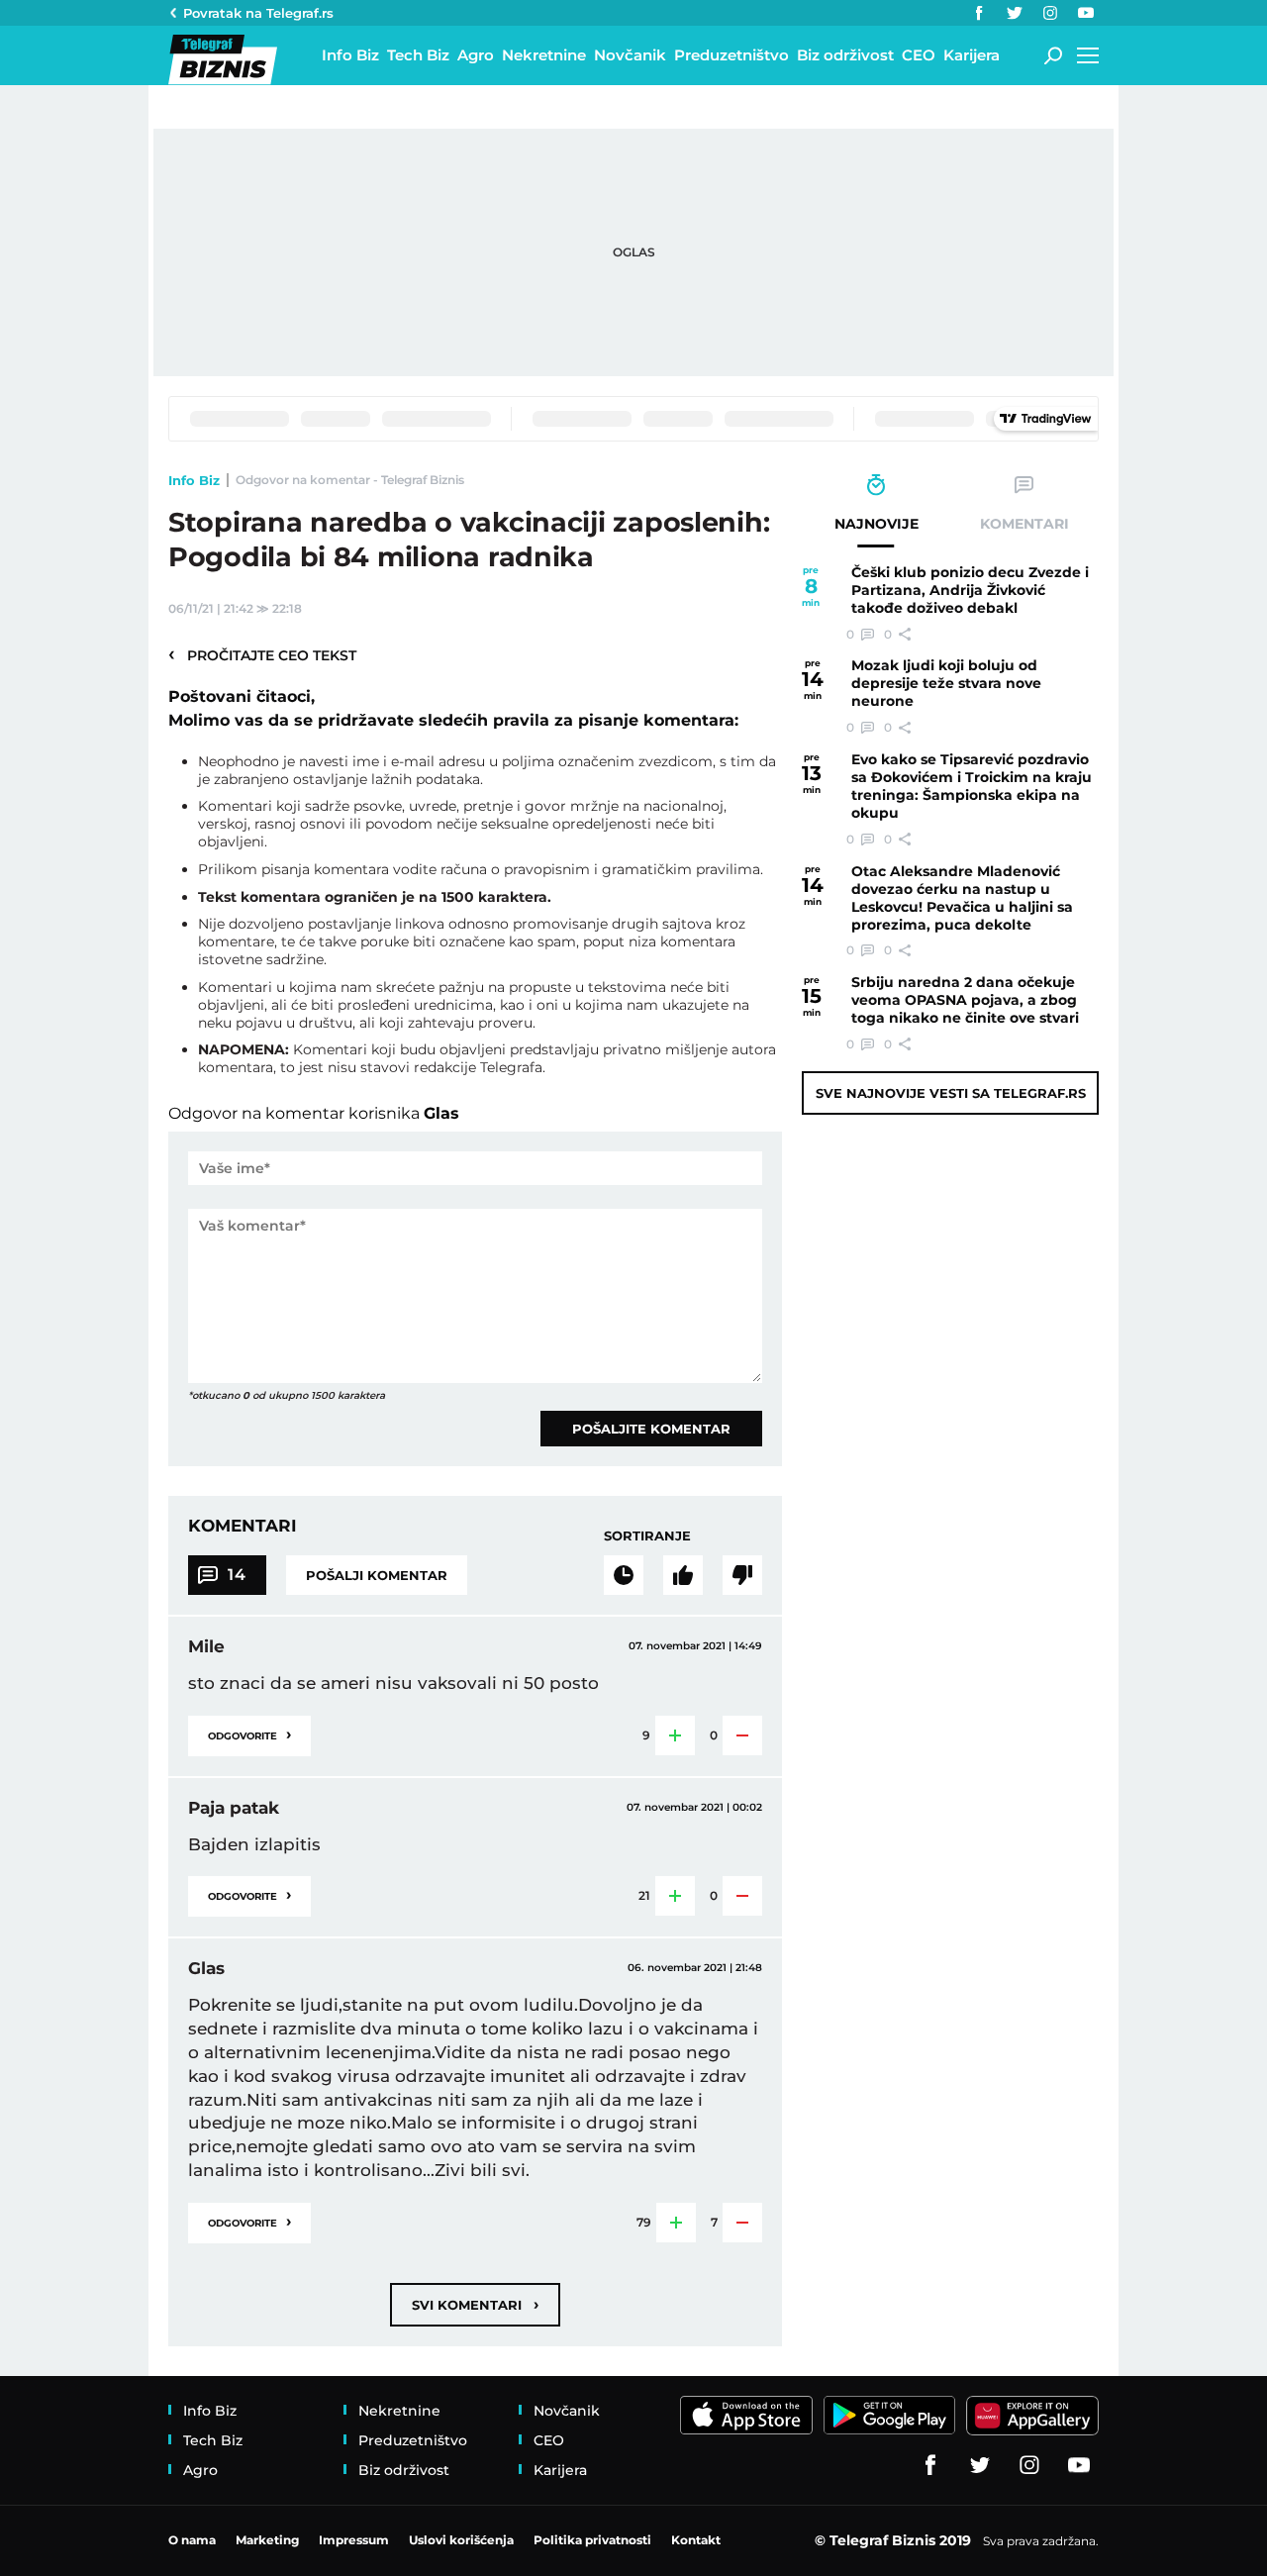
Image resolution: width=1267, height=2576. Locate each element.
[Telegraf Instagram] (1050, 13)
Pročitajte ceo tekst (262, 654)
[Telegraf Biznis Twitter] (1015, 13)
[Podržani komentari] (683, 1575)
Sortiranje (647, 1536)
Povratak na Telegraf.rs (258, 13)
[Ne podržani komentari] (742, 1575)
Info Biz (194, 480)
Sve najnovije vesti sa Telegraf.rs (951, 1093)
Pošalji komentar (377, 1575)
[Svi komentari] (624, 1575)
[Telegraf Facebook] (979, 13)
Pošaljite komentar (651, 1429)
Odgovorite (249, 1734)
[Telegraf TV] (1086, 13)
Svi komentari (475, 2304)
